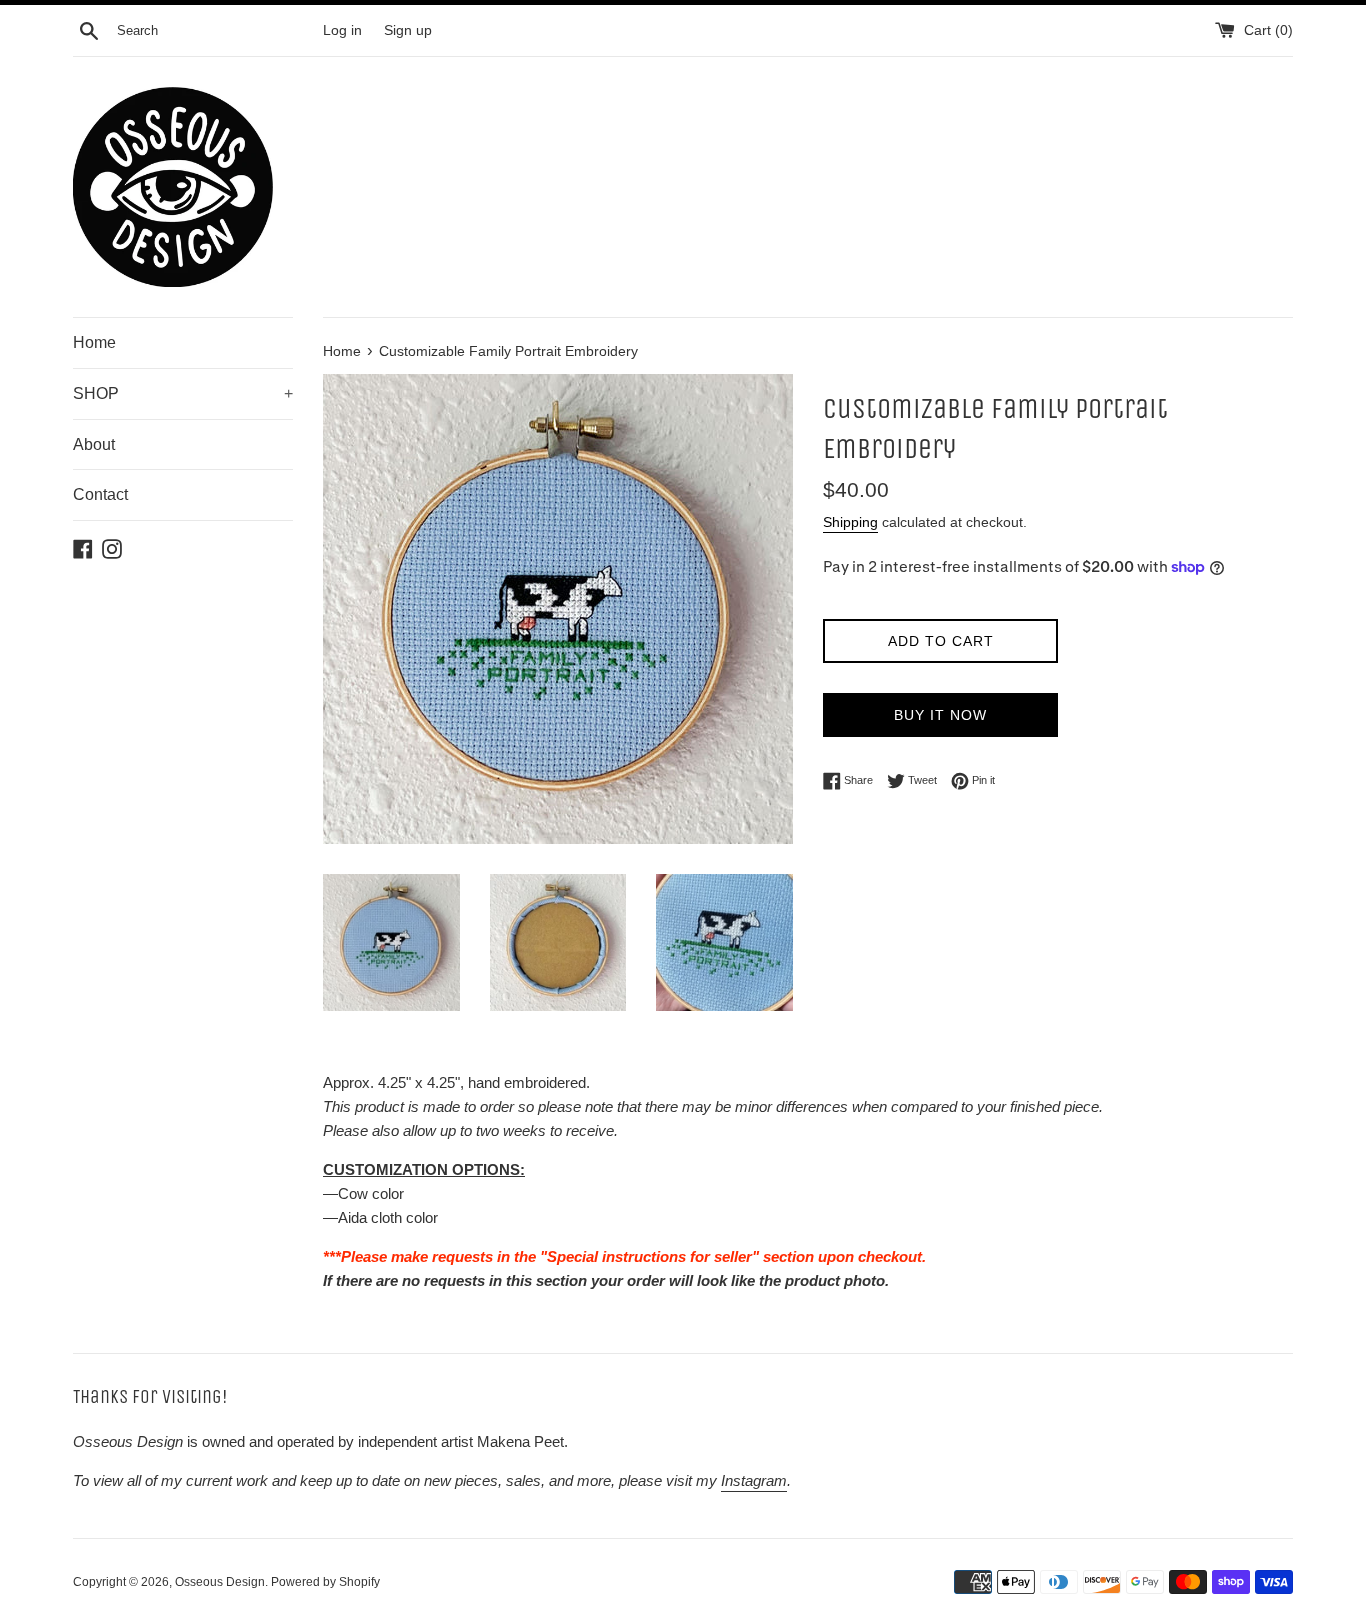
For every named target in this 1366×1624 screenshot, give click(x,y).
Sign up (408, 30)
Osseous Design (220, 1582)
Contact (100, 494)
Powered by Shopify (325, 1582)
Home (94, 342)
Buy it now (940, 715)
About (94, 444)
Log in (342, 30)
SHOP (183, 393)
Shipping (850, 522)
